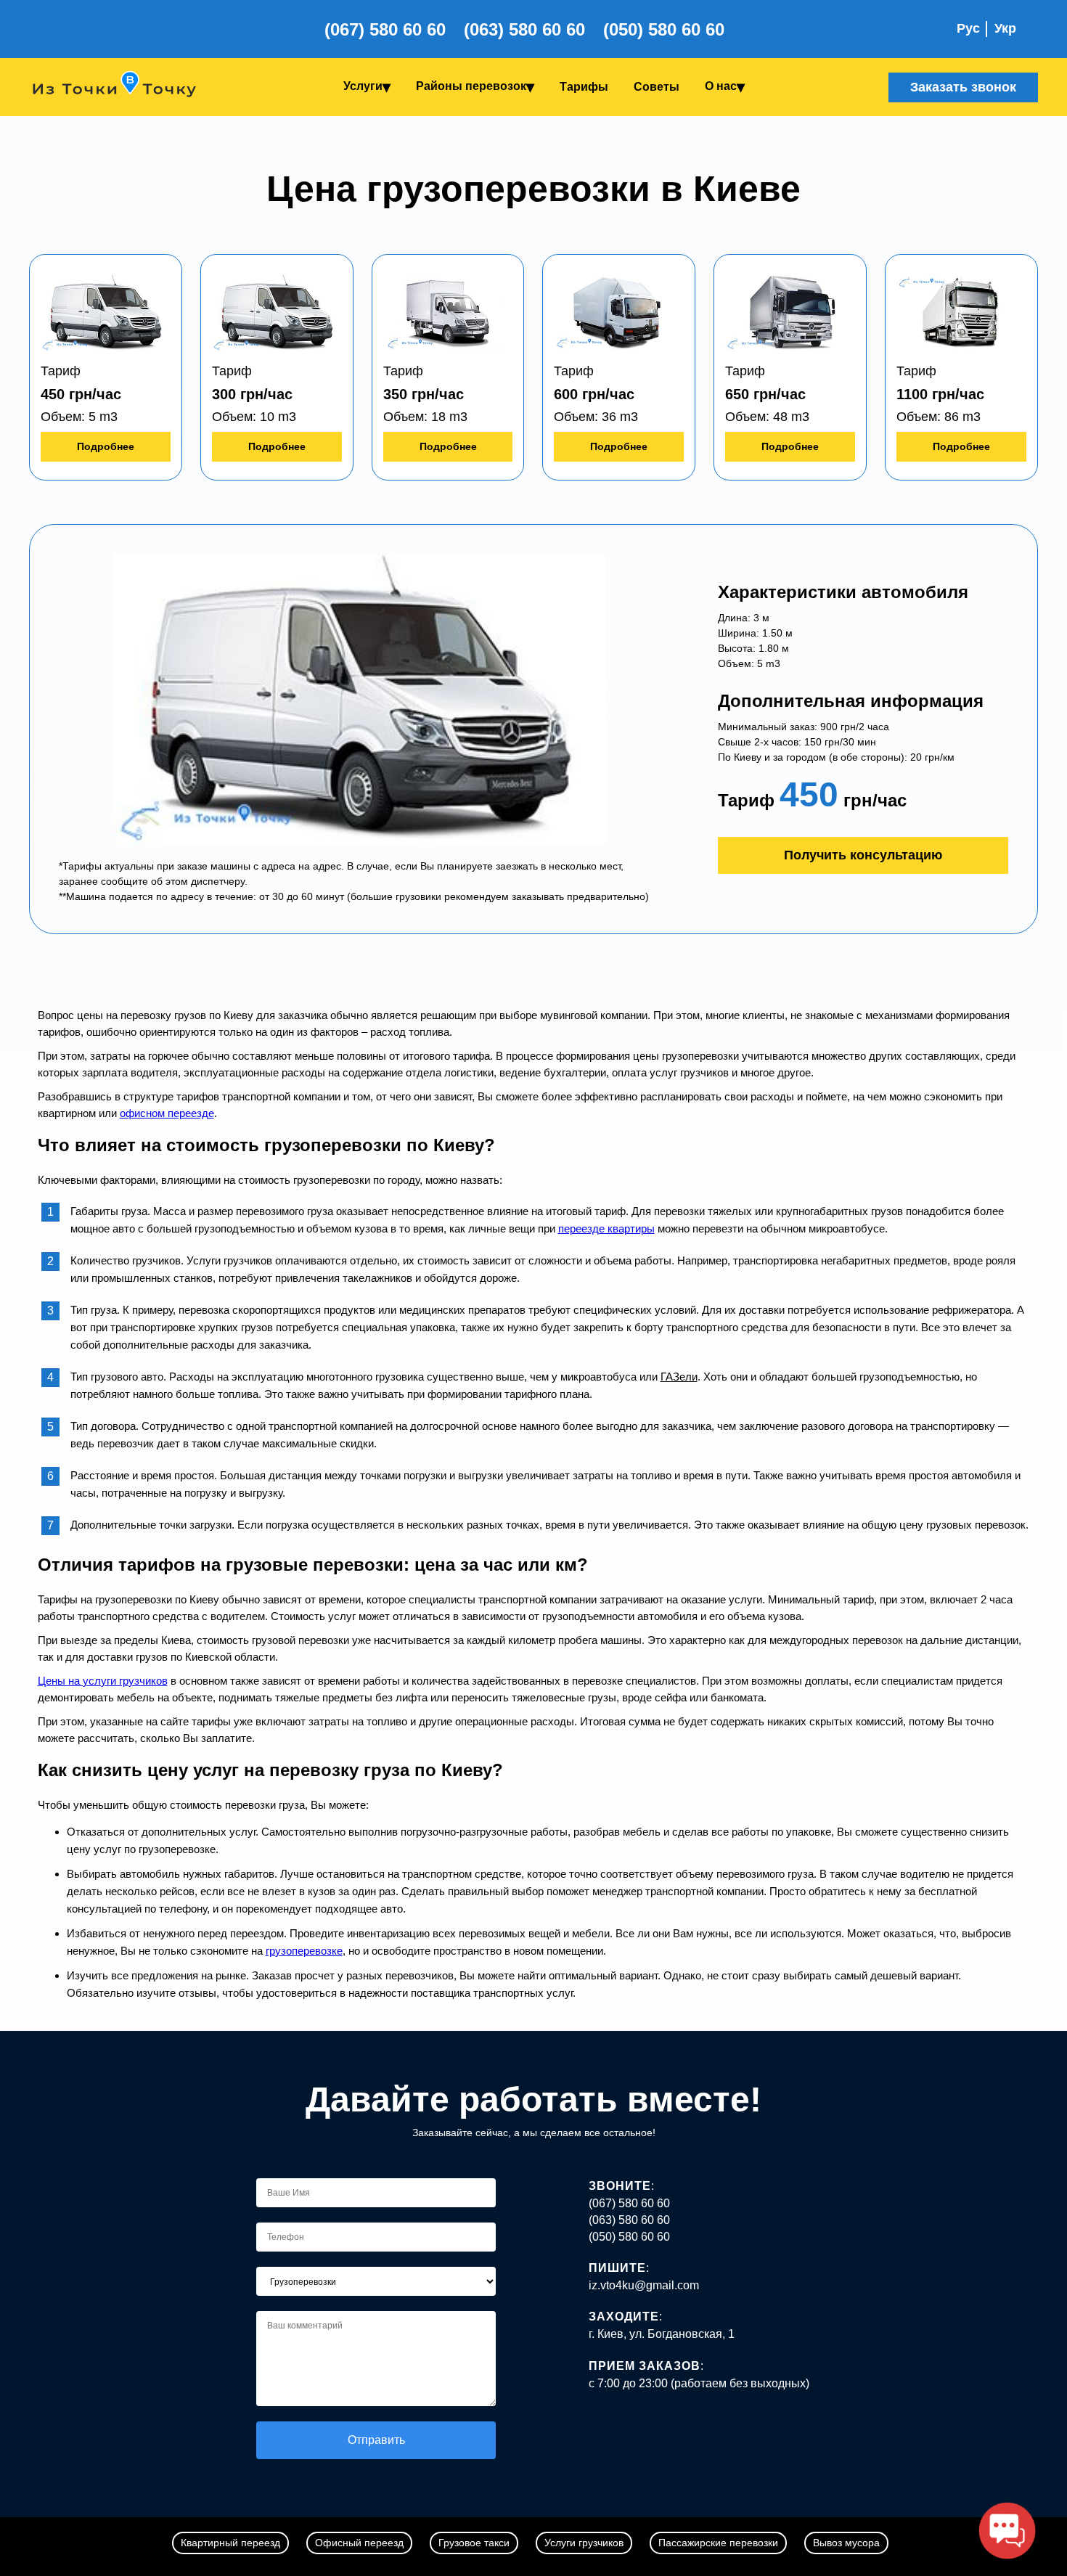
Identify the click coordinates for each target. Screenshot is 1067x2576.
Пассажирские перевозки (718, 2543)
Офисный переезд (359, 2543)
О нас (721, 86)
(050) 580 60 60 (664, 29)
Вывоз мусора (846, 2543)
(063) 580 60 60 (524, 29)
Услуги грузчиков (584, 2543)
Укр (1005, 28)
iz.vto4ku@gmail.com (644, 2285)
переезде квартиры (606, 1228)
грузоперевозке (304, 1951)
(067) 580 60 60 (385, 29)
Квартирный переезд (230, 2543)
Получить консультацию (863, 855)
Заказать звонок (963, 87)
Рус (968, 28)
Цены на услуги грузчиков (103, 1681)
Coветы (657, 87)
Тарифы (584, 87)
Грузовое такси (474, 2543)
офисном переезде (167, 1113)
